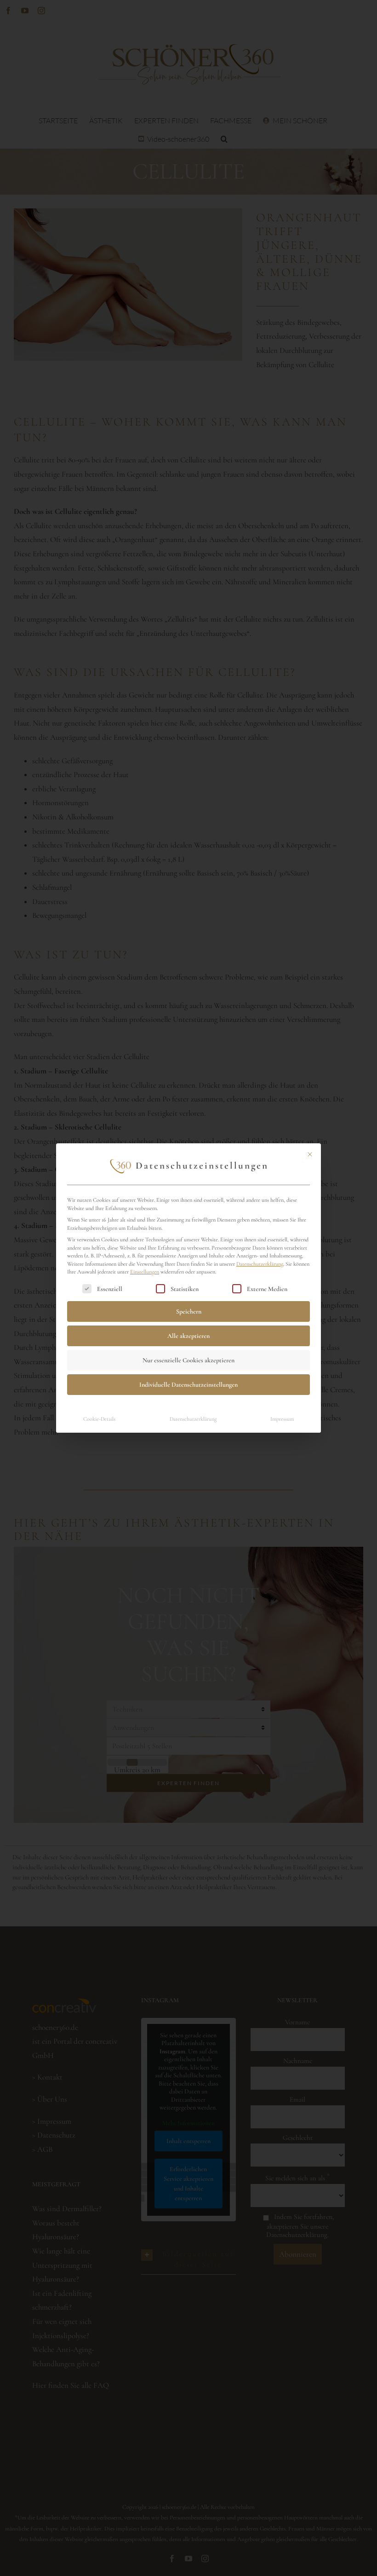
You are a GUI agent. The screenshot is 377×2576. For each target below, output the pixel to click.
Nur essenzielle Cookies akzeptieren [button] (188, 1360)
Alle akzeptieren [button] (188, 1336)
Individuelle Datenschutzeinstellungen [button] (188, 1385)
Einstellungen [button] (145, 1272)
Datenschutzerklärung (260, 1264)
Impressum (282, 1419)
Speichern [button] (189, 1311)
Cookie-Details (99, 1419)
